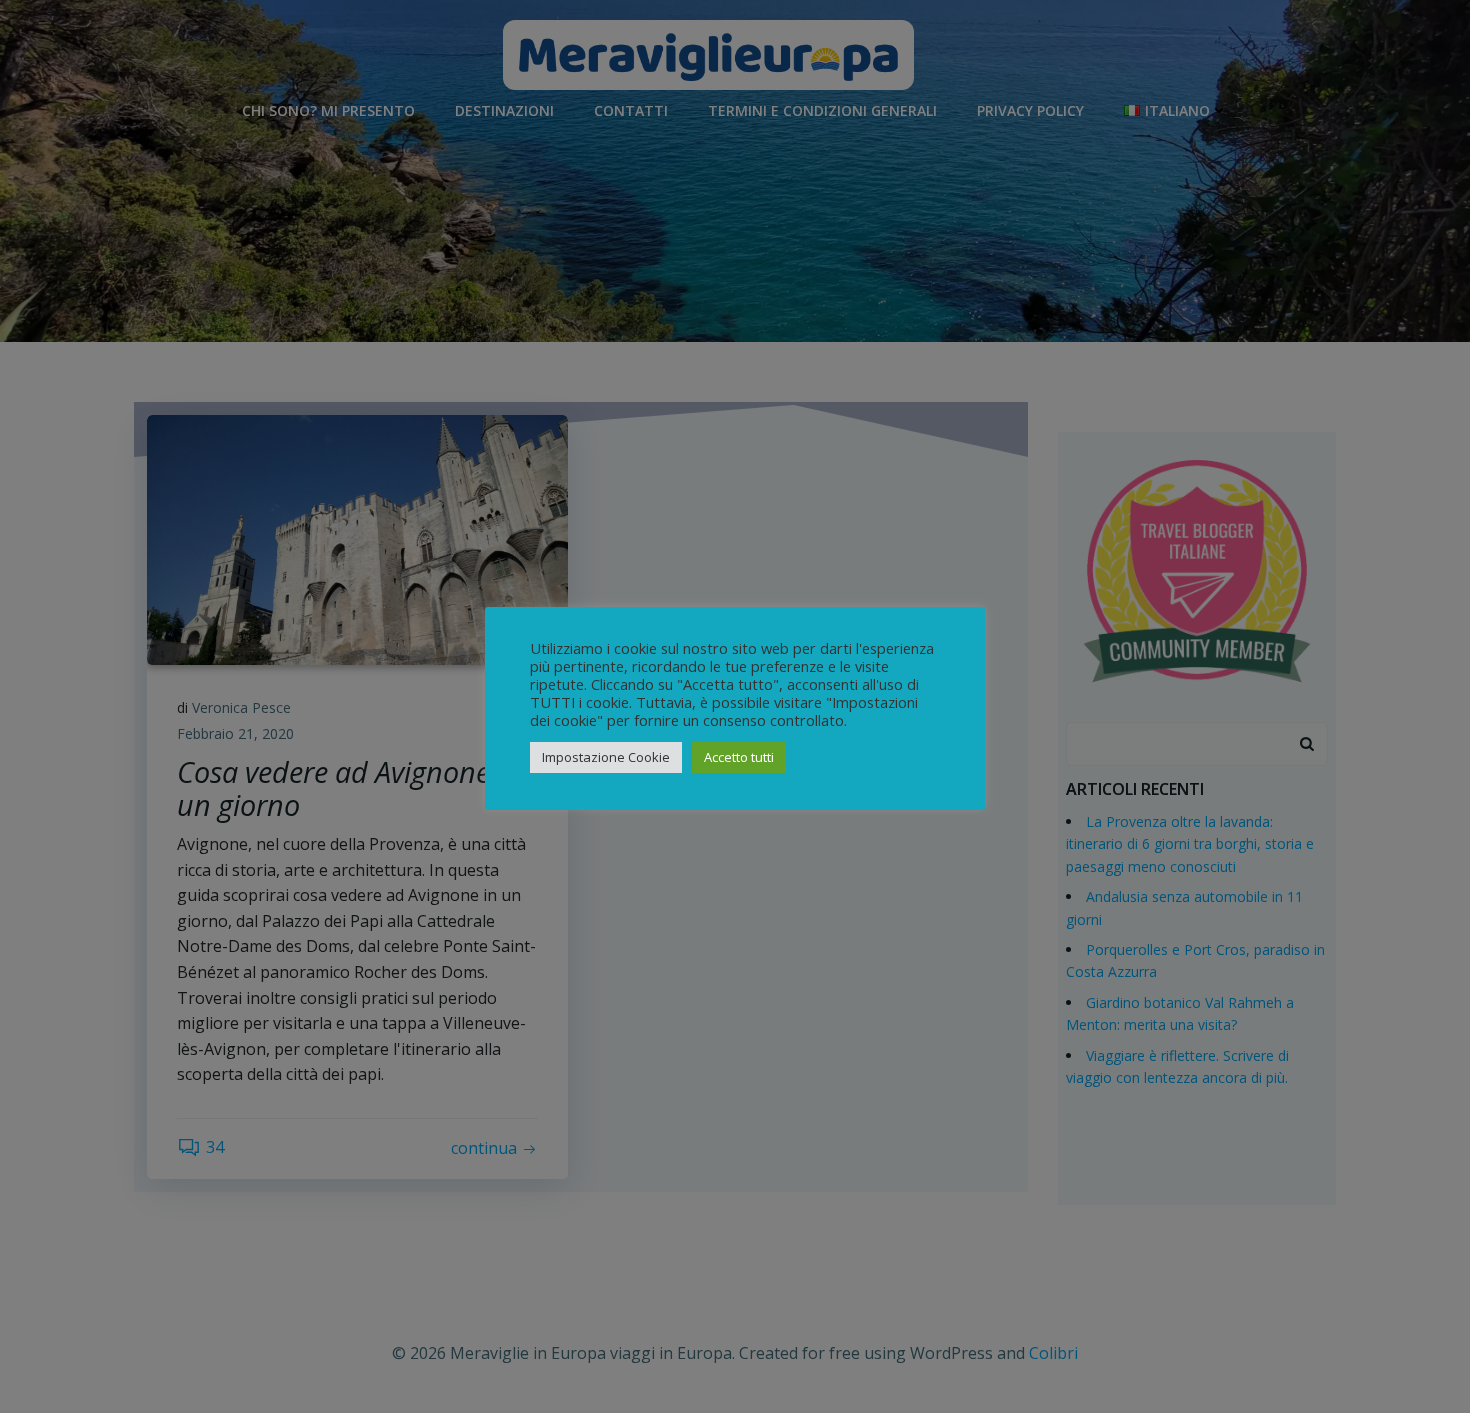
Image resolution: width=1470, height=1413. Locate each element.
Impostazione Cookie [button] (606, 757)
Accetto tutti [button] (739, 757)
